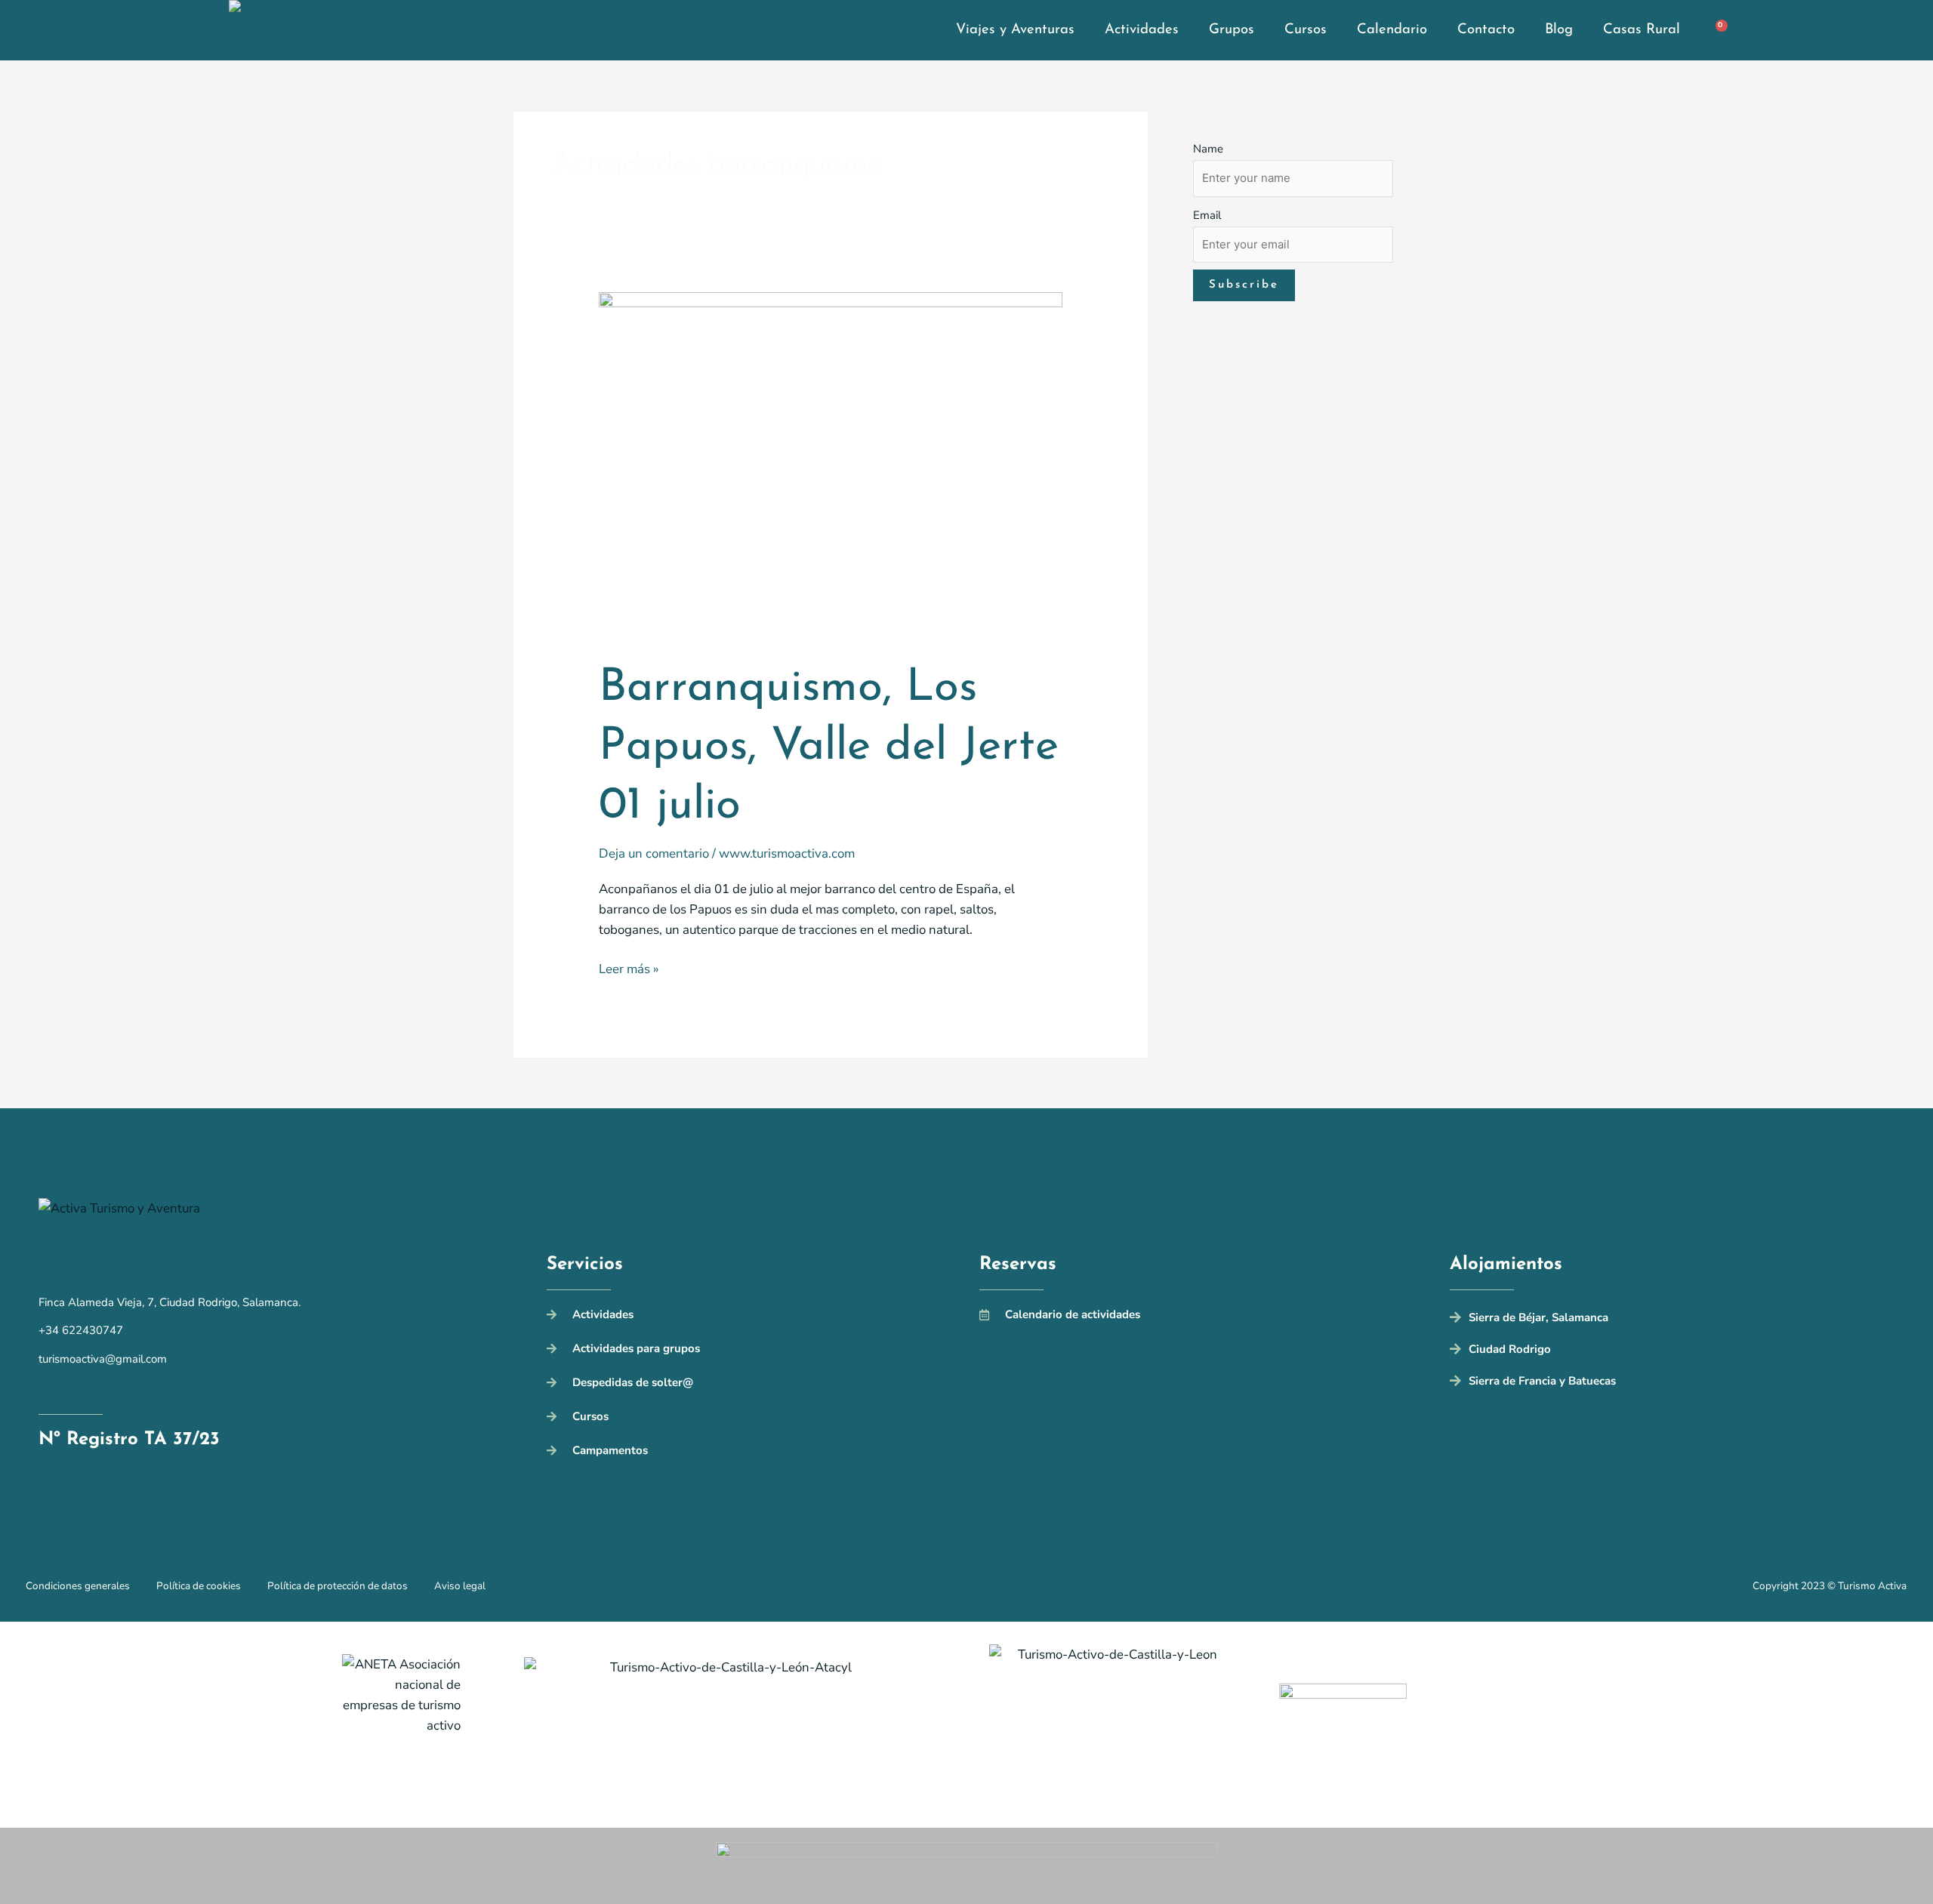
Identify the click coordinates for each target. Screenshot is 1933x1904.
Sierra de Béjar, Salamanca (1538, 1317)
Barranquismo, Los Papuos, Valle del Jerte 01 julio (829, 747)
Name (1208, 149)
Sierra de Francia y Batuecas (1542, 1381)
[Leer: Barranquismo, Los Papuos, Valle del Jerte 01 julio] (831, 465)
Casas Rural (1642, 30)
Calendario (1392, 30)
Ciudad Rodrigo (1510, 1349)
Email (1207, 215)
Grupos (1232, 30)
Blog (1559, 30)
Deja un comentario (654, 853)
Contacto (1486, 30)
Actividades (1142, 30)
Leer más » (629, 968)
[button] (1672, 1320)
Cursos (1306, 30)
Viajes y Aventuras (1015, 30)
